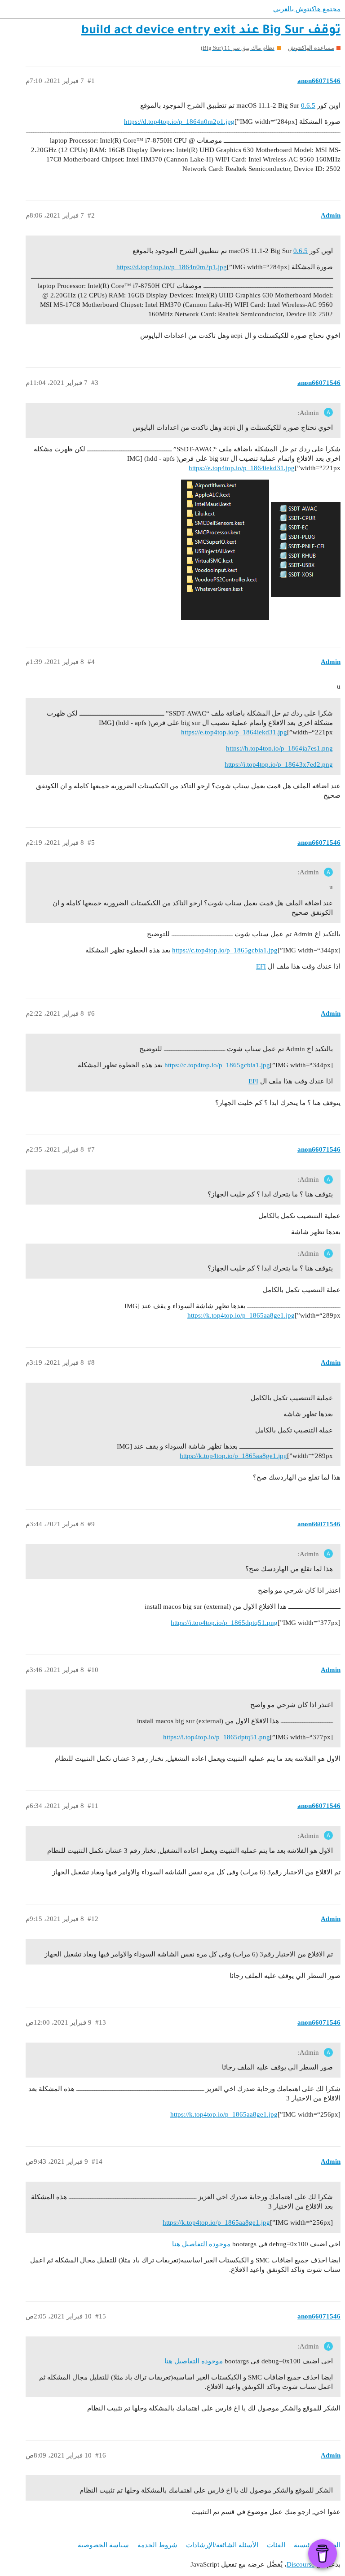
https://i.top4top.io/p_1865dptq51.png (224, 1623)
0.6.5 (308, 105)
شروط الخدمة (157, 2545)
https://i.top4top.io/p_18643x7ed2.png (279, 764)
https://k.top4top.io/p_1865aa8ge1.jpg (241, 1315)
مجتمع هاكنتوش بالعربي (307, 9)
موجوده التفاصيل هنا (201, 2244)
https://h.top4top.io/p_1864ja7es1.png (279, 748)
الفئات (276, 2545)
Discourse (301, 2564)
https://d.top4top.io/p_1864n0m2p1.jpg (179, 122)
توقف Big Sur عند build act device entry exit (211, 31)
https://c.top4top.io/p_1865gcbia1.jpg (225, 950)
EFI (261, 966)
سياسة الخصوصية (103, 2545)
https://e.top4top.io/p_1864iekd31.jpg (242, 468)
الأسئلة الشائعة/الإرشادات (222, 2545)
